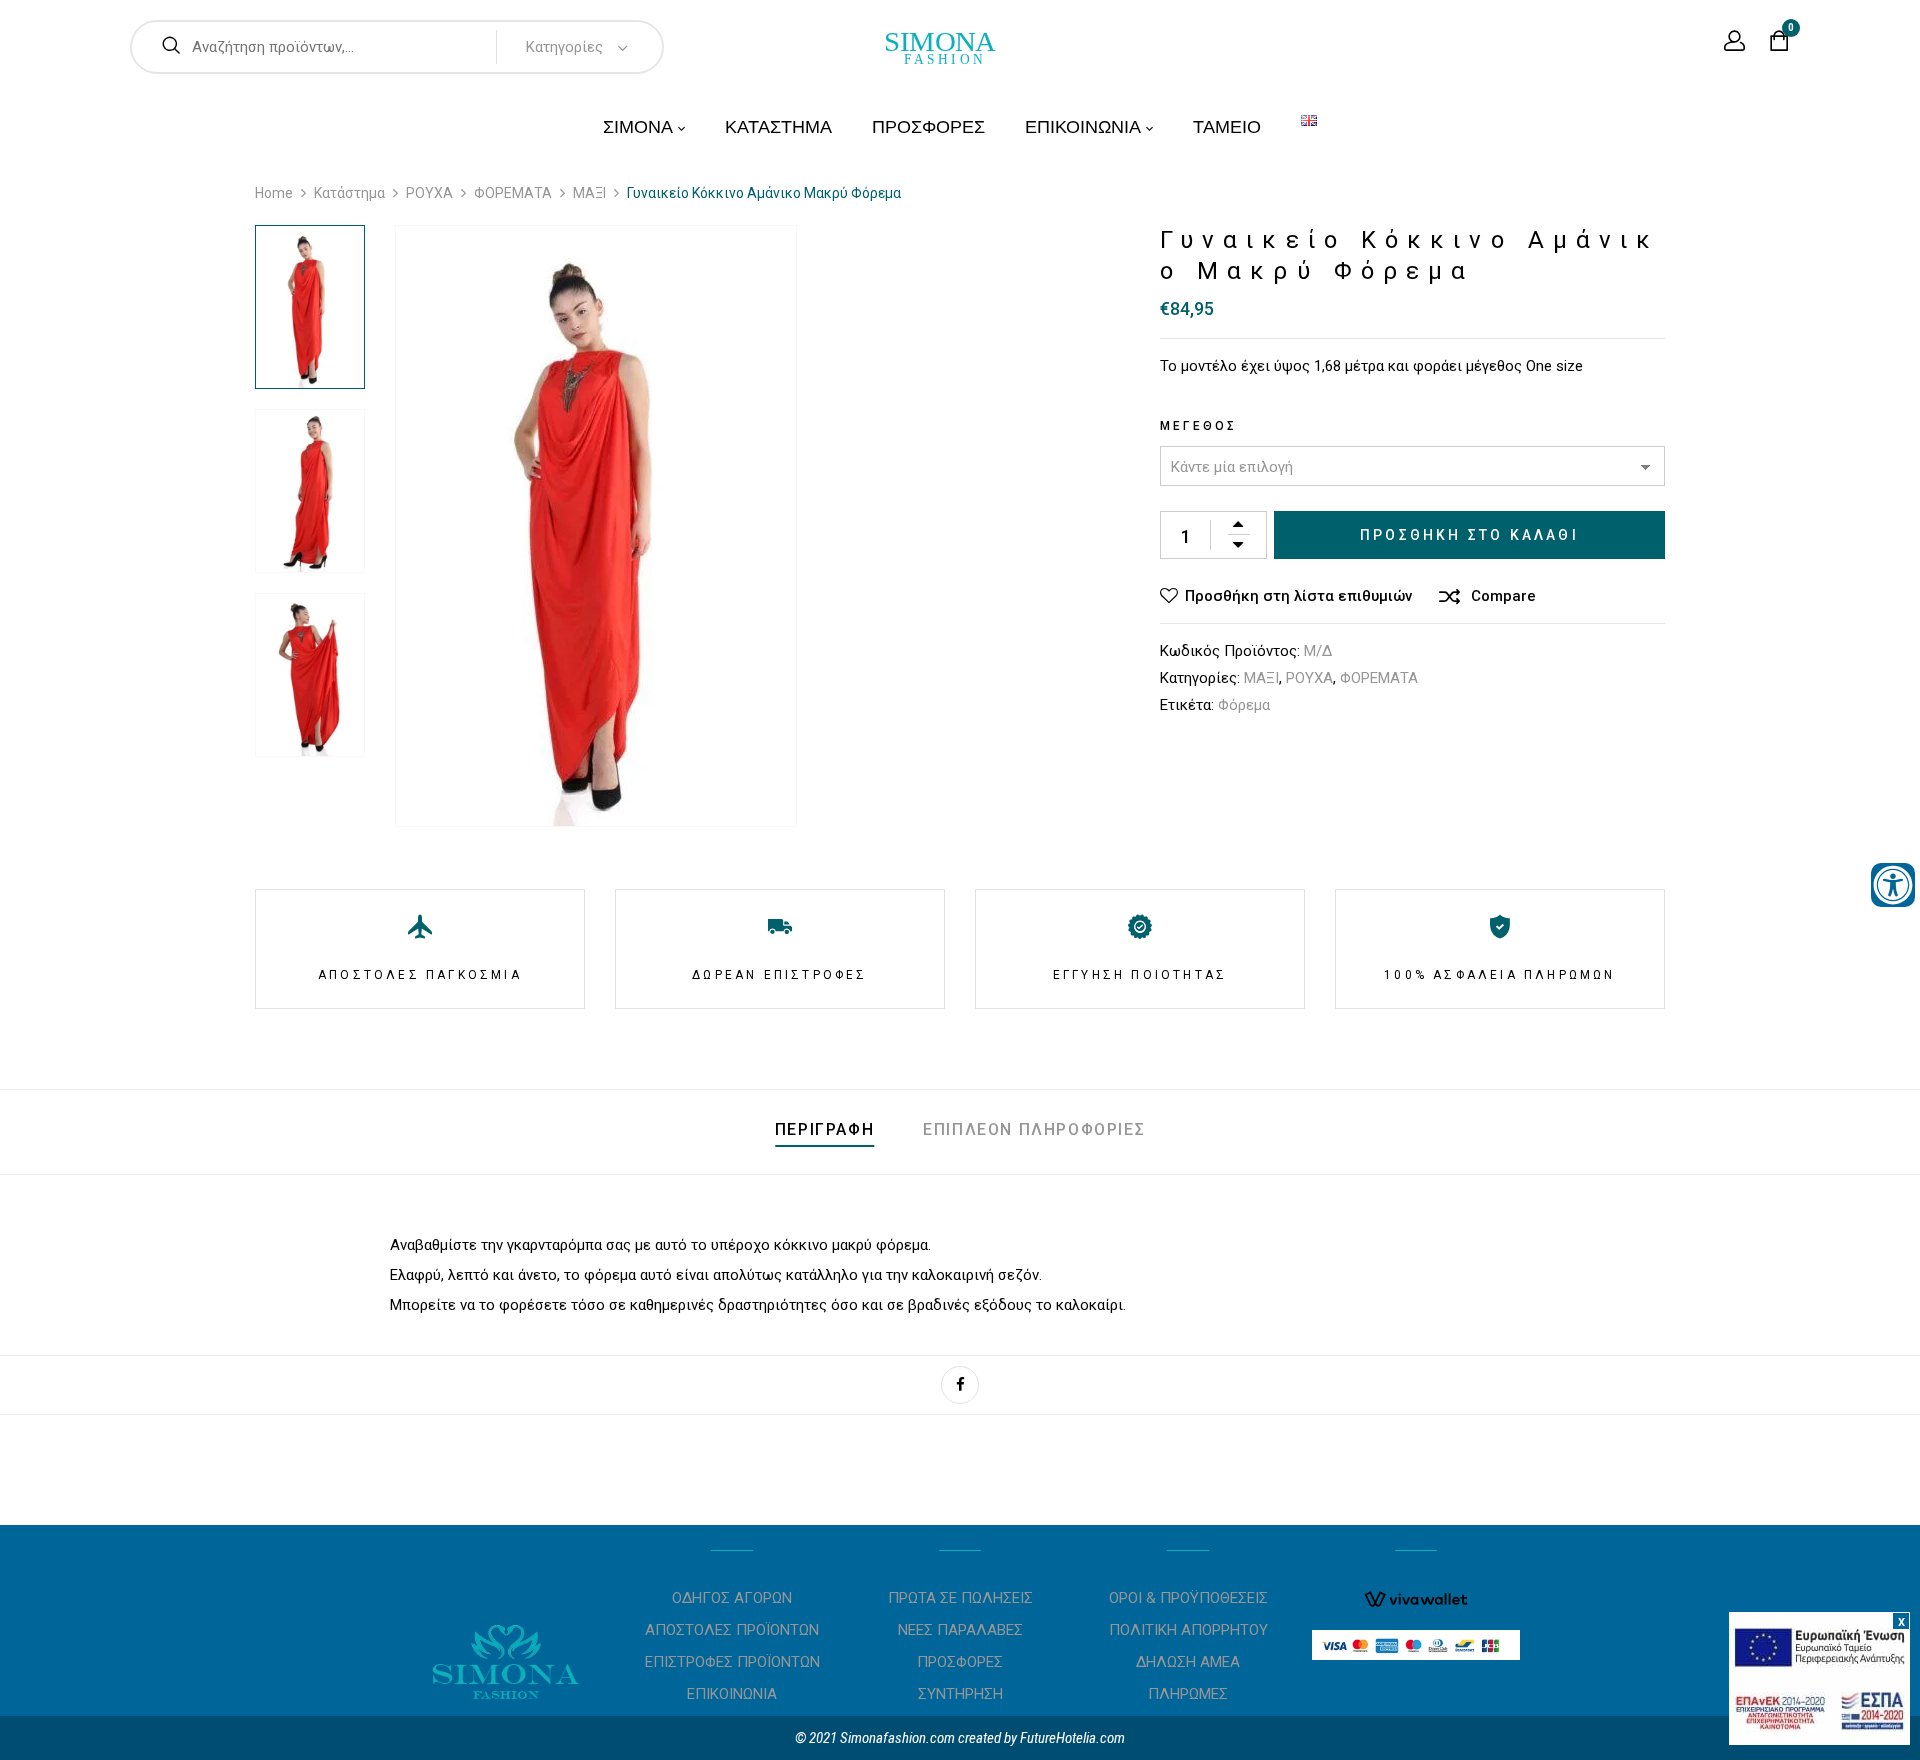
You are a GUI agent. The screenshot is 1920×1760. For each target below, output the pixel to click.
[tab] (824, 1132)
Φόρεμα (1244, 705)
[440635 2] (310, 491)
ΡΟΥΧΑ (429, 193)
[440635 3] (310, 675)
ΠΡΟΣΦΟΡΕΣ (960, 1662)
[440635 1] (310, 307)
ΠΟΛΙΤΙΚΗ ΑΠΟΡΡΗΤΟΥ (1188, 1630)
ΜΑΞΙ (589, 193)
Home (274, 193)
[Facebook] (960, 1385)
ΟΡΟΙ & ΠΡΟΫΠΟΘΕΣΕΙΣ (1188, 1598)
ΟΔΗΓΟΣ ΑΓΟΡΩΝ (732, 1598)
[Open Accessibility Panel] (1893, 885)
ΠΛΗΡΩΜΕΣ (1188, 1694)
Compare (1503, 596)
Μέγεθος (1198, 426)
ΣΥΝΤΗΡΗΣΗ (960, 1694)
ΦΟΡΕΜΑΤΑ (513, 193)
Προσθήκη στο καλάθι (1469, 535)
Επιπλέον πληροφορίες (1034, 1129)
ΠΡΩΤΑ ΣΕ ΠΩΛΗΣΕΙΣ (960, 1598)
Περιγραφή (824, 1129)
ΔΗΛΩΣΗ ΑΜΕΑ (1188, 1662)
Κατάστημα (349, 193)
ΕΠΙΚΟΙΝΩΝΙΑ (732, 1694)
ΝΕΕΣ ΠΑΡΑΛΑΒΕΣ (960, 1630)
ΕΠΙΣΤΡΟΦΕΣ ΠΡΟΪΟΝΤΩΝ (732, 1662)
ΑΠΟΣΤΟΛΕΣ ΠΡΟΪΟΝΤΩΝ (732, 1630)
